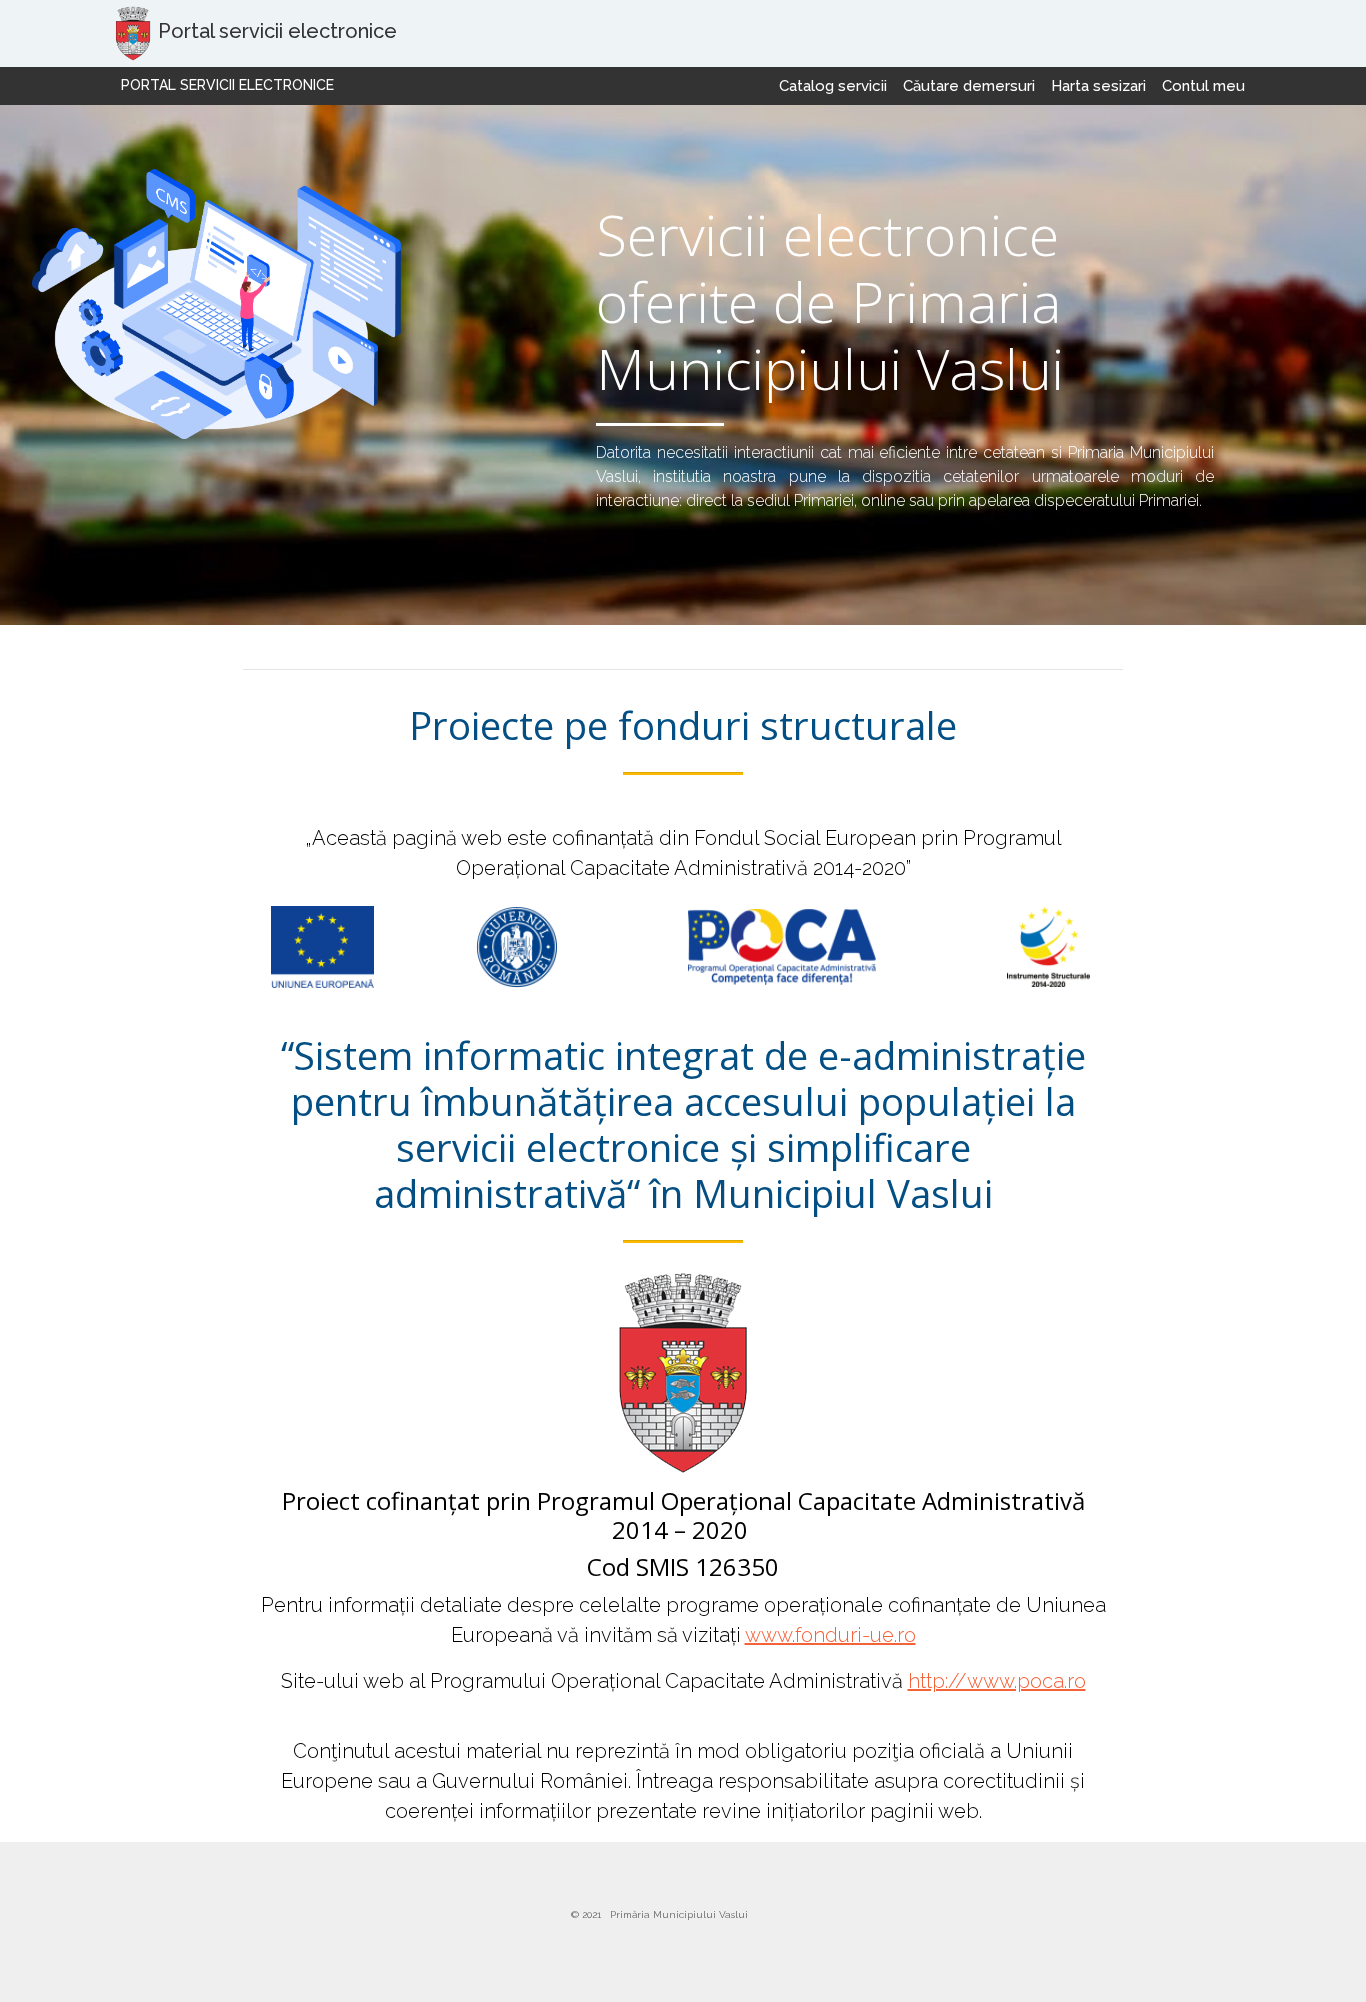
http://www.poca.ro (997, 1681)
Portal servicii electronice (227, 85)
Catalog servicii (833, 86)
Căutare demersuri (969, 86)
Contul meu (1203, 86)
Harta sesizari (1098, 86)
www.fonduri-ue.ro (830, 1635)
